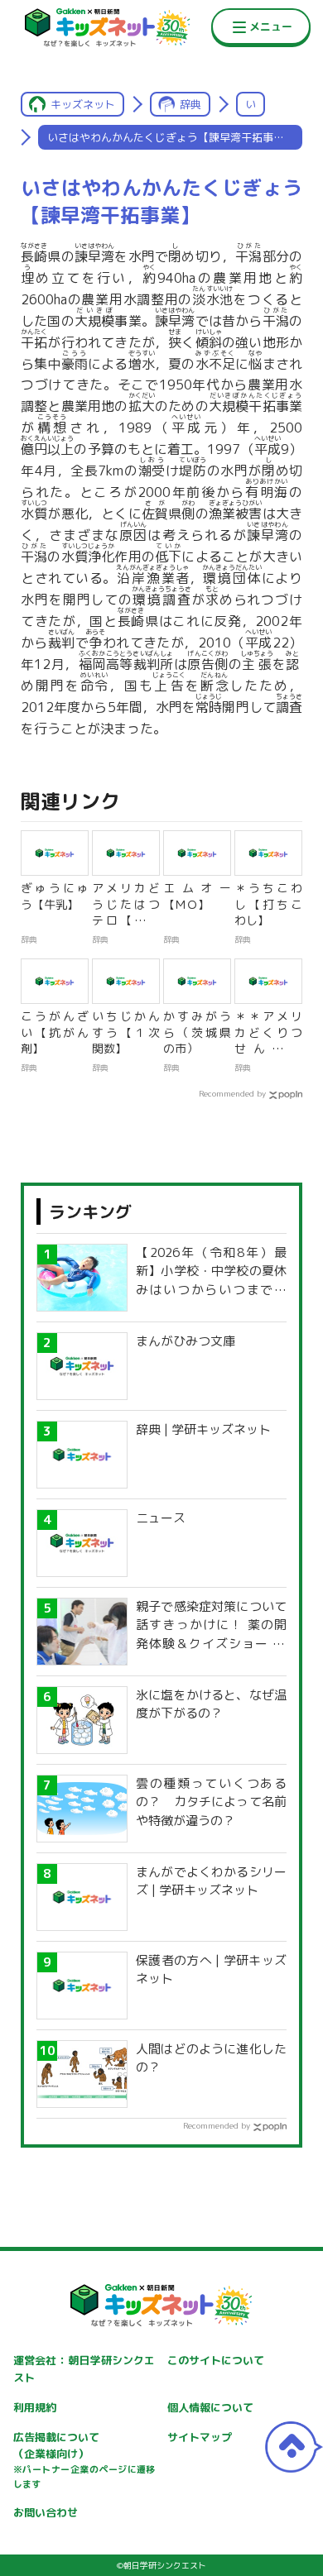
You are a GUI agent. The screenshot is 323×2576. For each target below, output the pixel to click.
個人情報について (210, 2407)
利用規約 (35, 2407)
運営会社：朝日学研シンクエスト (84, 2369)
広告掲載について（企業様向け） (84, 2460)
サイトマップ (200, 2437)
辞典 (190, 104)
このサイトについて (216, 2360)
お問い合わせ (46, 2512)
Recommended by (232, 1093)
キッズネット (83, 104)
